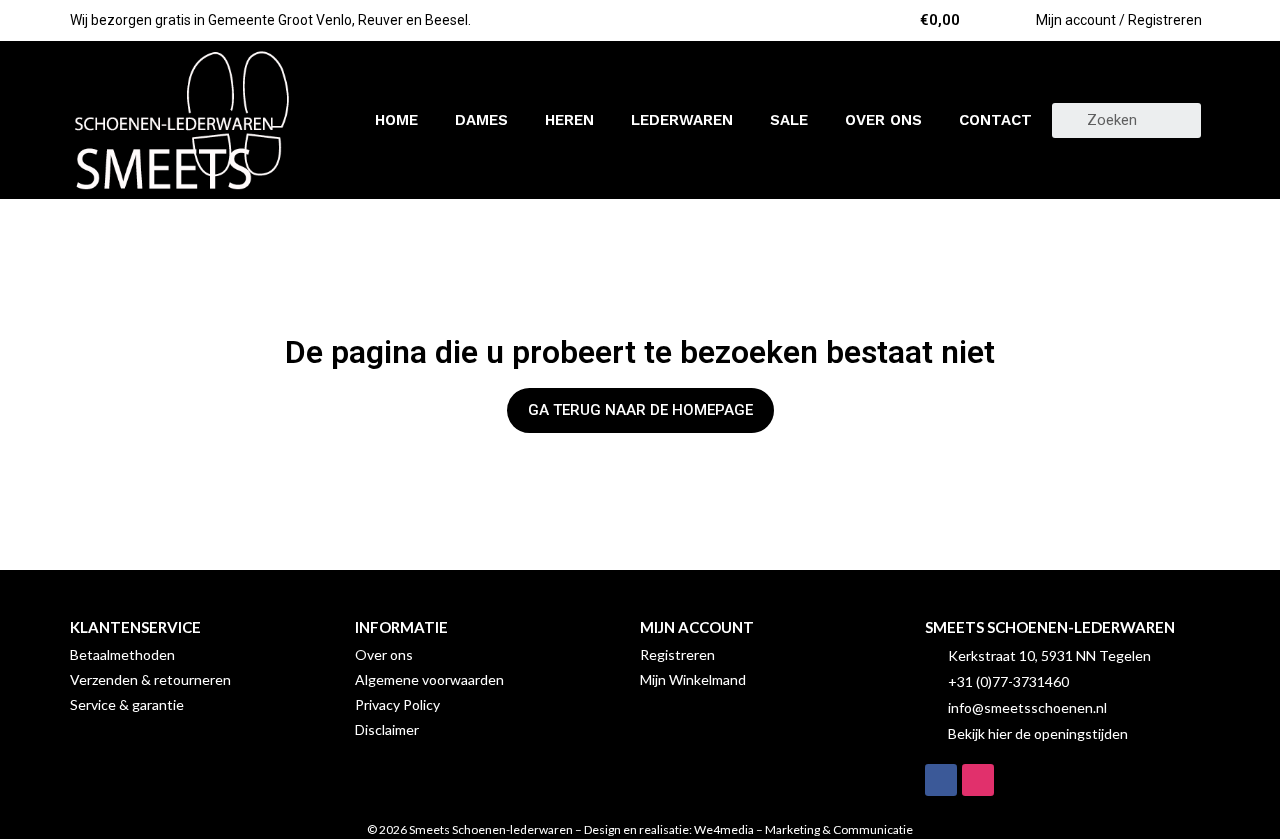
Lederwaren (682, 120)
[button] (640, 410)
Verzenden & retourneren (150, 679)
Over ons (883, 120)
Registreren (677, 654)
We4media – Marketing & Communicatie (803, 829)
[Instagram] (978, 780)
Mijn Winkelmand (693, 679)
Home (396, 120)
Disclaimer (387, 729)
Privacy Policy (397, 704)
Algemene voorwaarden (429, 679)
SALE (789, 120)
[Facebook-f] (941, 780)
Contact (995, 120)
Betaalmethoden (122, 654)
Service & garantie (127, 704)
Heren (569, 120)
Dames (481, 120)
